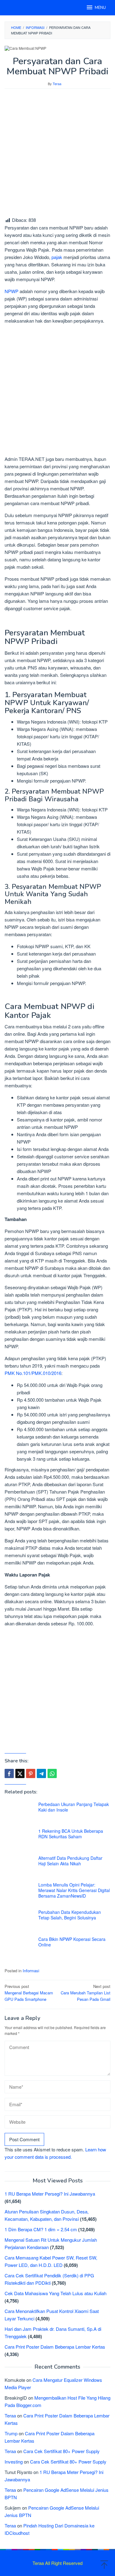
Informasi (31, 1971)
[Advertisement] (57, 153)
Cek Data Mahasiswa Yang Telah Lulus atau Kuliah (56, 2293)
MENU (100, 8)
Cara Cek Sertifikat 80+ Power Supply (61, 2451)
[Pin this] (31, 1773)
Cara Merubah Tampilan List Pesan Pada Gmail (86, 1993)
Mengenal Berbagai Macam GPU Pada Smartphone (29, 1993)
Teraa (10, 2415)
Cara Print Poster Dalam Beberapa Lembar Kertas (55, 2347)
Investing (14, 2462)
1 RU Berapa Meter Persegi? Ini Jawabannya (50, 2194)
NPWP (11, 291)
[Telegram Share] (41, 1773)
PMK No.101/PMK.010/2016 (33, 1373)
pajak (57, 257)
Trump (11, 2433)
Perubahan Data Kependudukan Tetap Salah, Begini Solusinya (70, 1915)
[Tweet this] (20, 1773)
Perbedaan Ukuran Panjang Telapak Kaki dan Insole (74, 1807)
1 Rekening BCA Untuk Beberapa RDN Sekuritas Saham (71, 1834)
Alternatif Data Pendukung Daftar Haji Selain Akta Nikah (70, 1861)
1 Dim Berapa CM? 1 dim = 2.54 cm (41, 2229)
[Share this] (9, 1773)
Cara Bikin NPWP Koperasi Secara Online (72, 1942)
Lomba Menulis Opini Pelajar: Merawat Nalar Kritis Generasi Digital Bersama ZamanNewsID (74, 1890)
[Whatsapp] (52, 1773)
